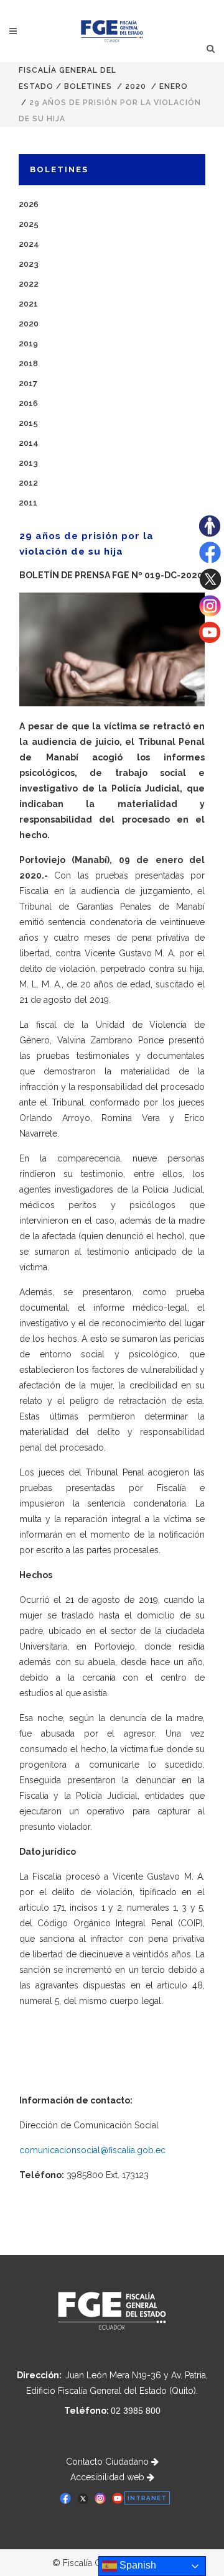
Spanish (137, 2565)
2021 (28, 304)
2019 (28, 344)
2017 (28, 383)
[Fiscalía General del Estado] (112, 31)
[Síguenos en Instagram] (210, 614)
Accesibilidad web (109, 2477)
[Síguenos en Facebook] (210, 560)
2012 (28, 483)
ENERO (174, 86)
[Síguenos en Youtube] (210, 640)
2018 (28, 363)
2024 (29, 244)
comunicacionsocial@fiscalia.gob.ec (92, 2150)
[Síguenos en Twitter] (210, 587)
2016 (28, 403)
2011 (28, 503)
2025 (29, 224)
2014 (29, 443)
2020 (136, 86)
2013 (28, 463)
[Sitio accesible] (210, 533)
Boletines (88, 86)
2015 (28, 423)
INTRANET (147, 2498)
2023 (29, 264)
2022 (29, 284)
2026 (29, 204)
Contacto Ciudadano (109, 2462)
